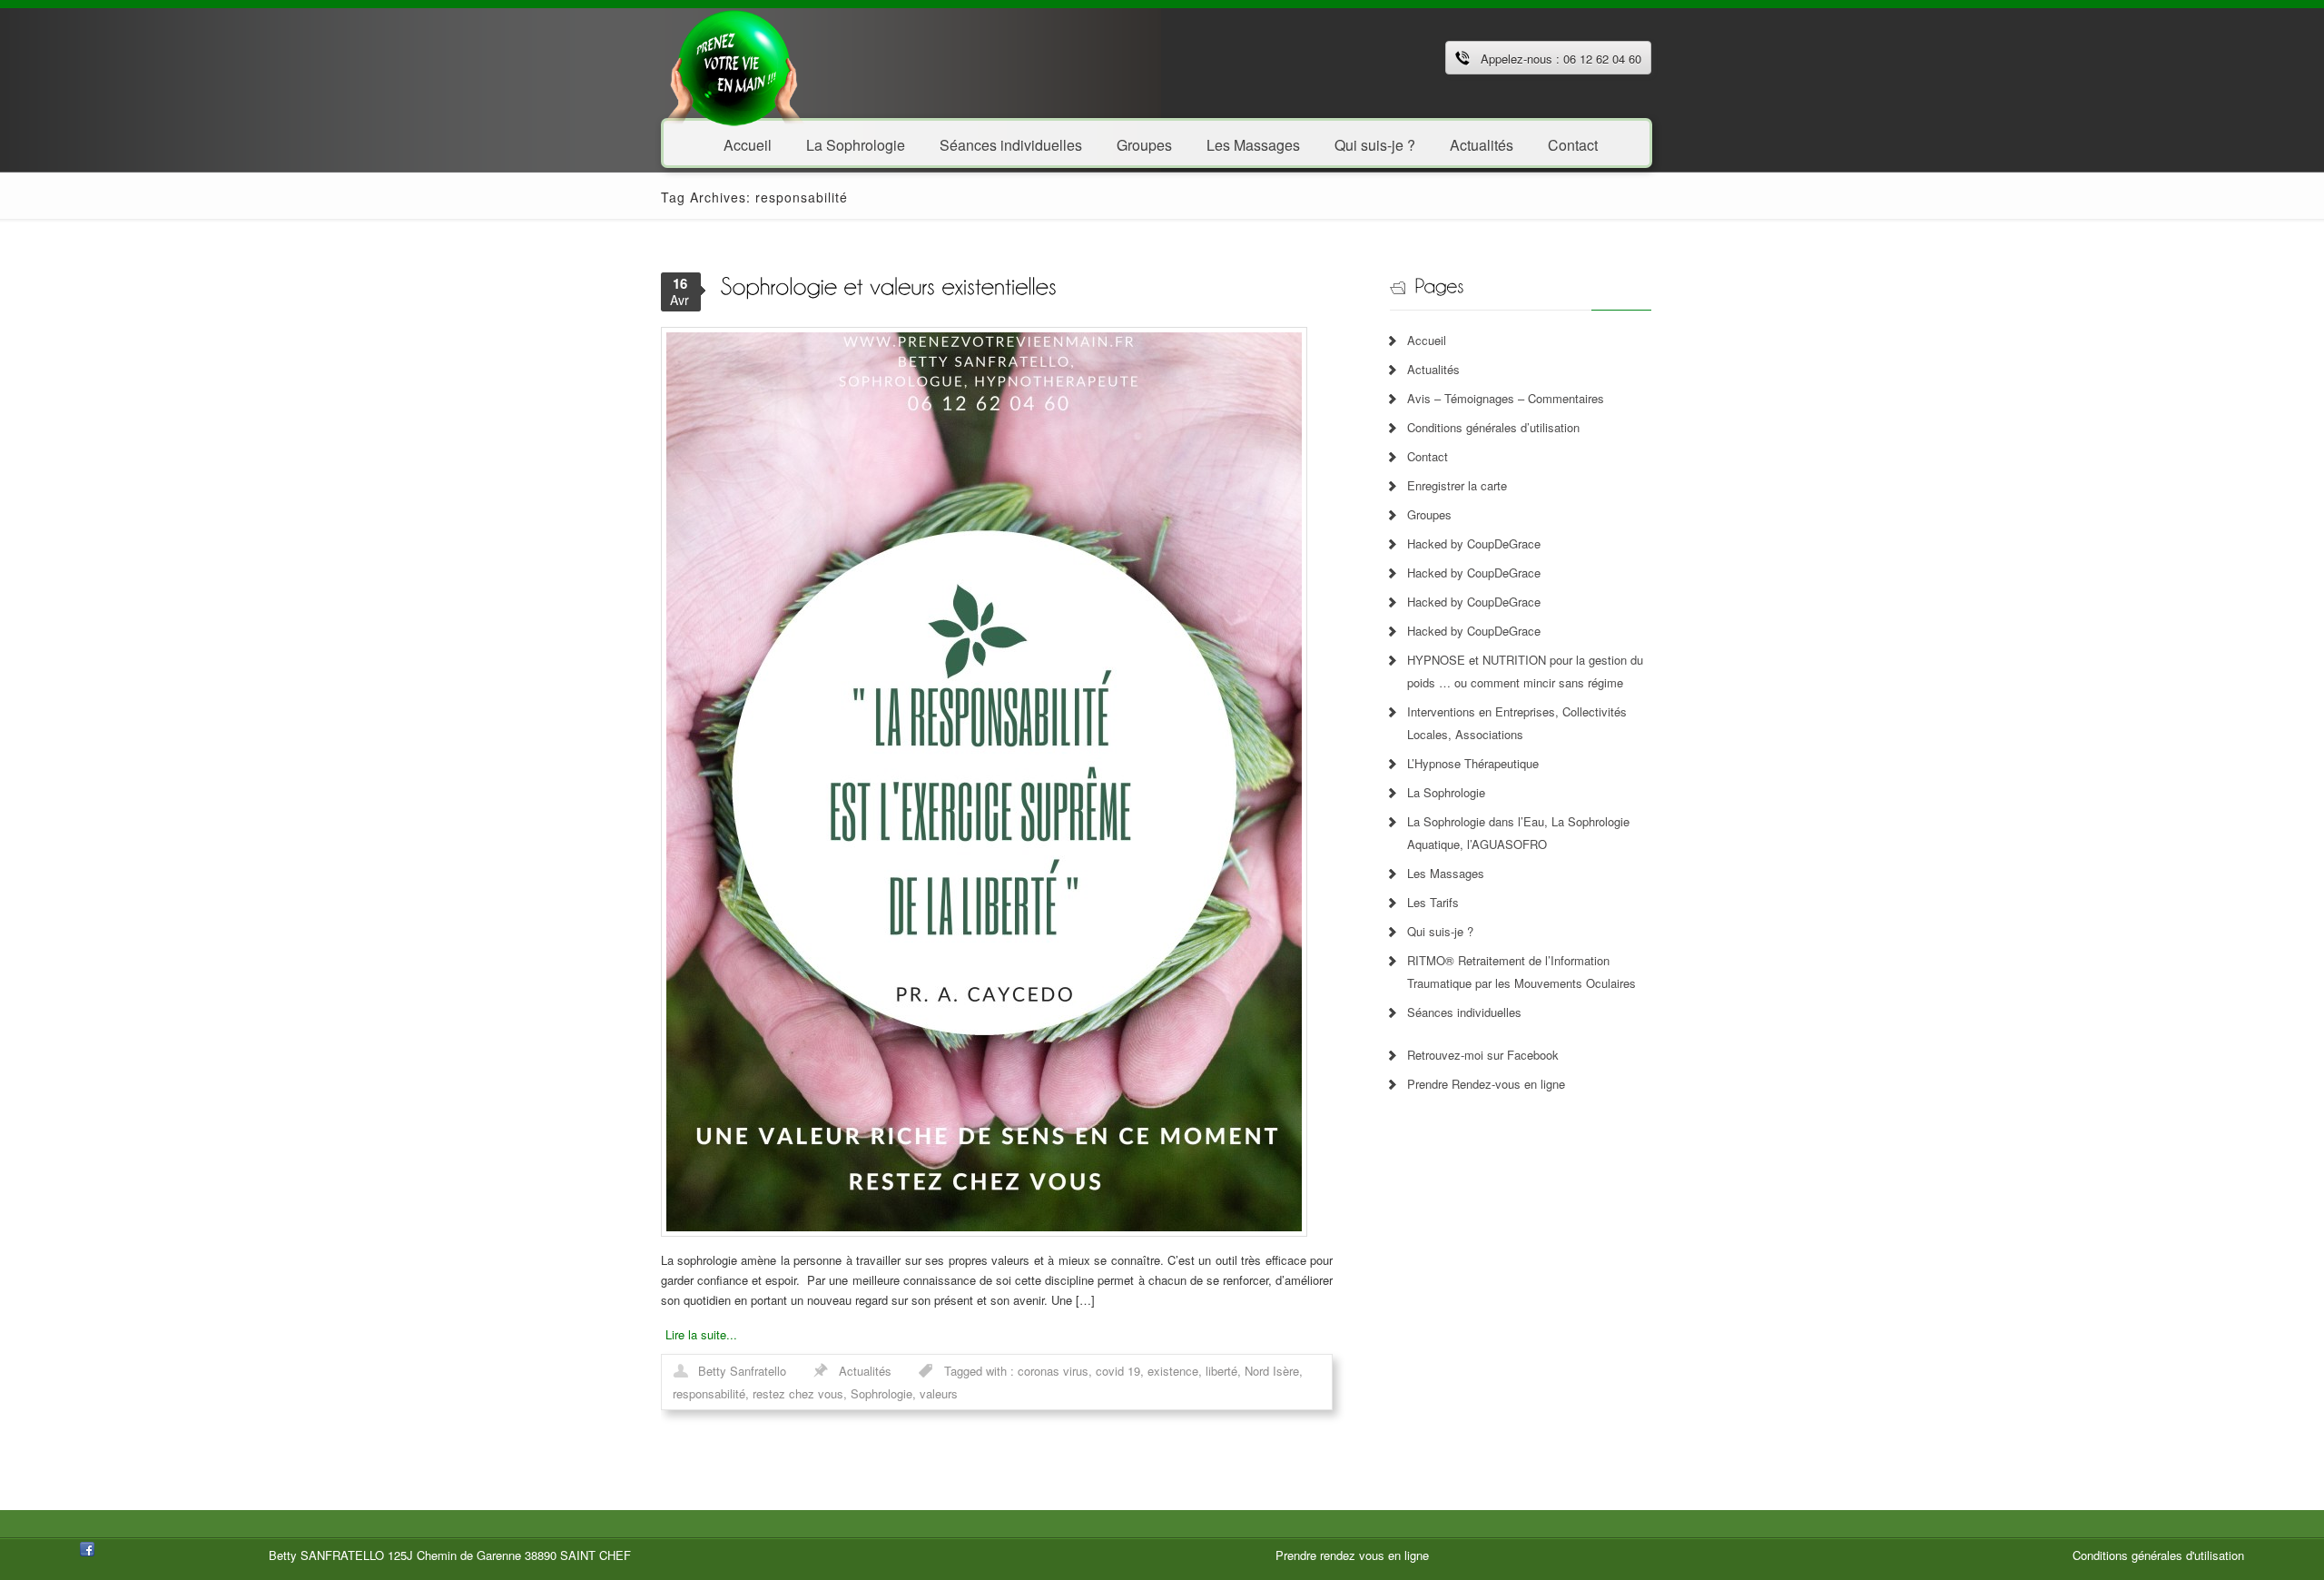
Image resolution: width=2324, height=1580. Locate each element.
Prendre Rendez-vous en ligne (1486, 1084)
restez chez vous (798, 1393)
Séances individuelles (1011, 144)
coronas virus (1053, 1371)
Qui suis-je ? (1375, 144)
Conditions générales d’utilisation (1493, 427)
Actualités (1482, 144)
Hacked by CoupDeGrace (1474, 543)
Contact (1573, 144)
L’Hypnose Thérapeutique (1473, 763)
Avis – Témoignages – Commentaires (1506, 398)
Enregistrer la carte (1457, 485)
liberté (1221, 1371)
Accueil (748, 144)
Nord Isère (1272, 1371)
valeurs (939, 1393)
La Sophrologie (856, 144)
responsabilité (709, 1393)
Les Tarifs (1433, 902)
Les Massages (1253, 144)
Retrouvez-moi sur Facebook (1483, 1055)
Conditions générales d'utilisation (2158, 1555)
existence (1173, 1371)
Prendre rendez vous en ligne (1352, 1555)
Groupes (1144, 144)
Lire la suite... (701, 1334)
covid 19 (1118, 1371)
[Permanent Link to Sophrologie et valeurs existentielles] (888, 285)
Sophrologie (881, 1393)
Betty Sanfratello (742, 1371)
